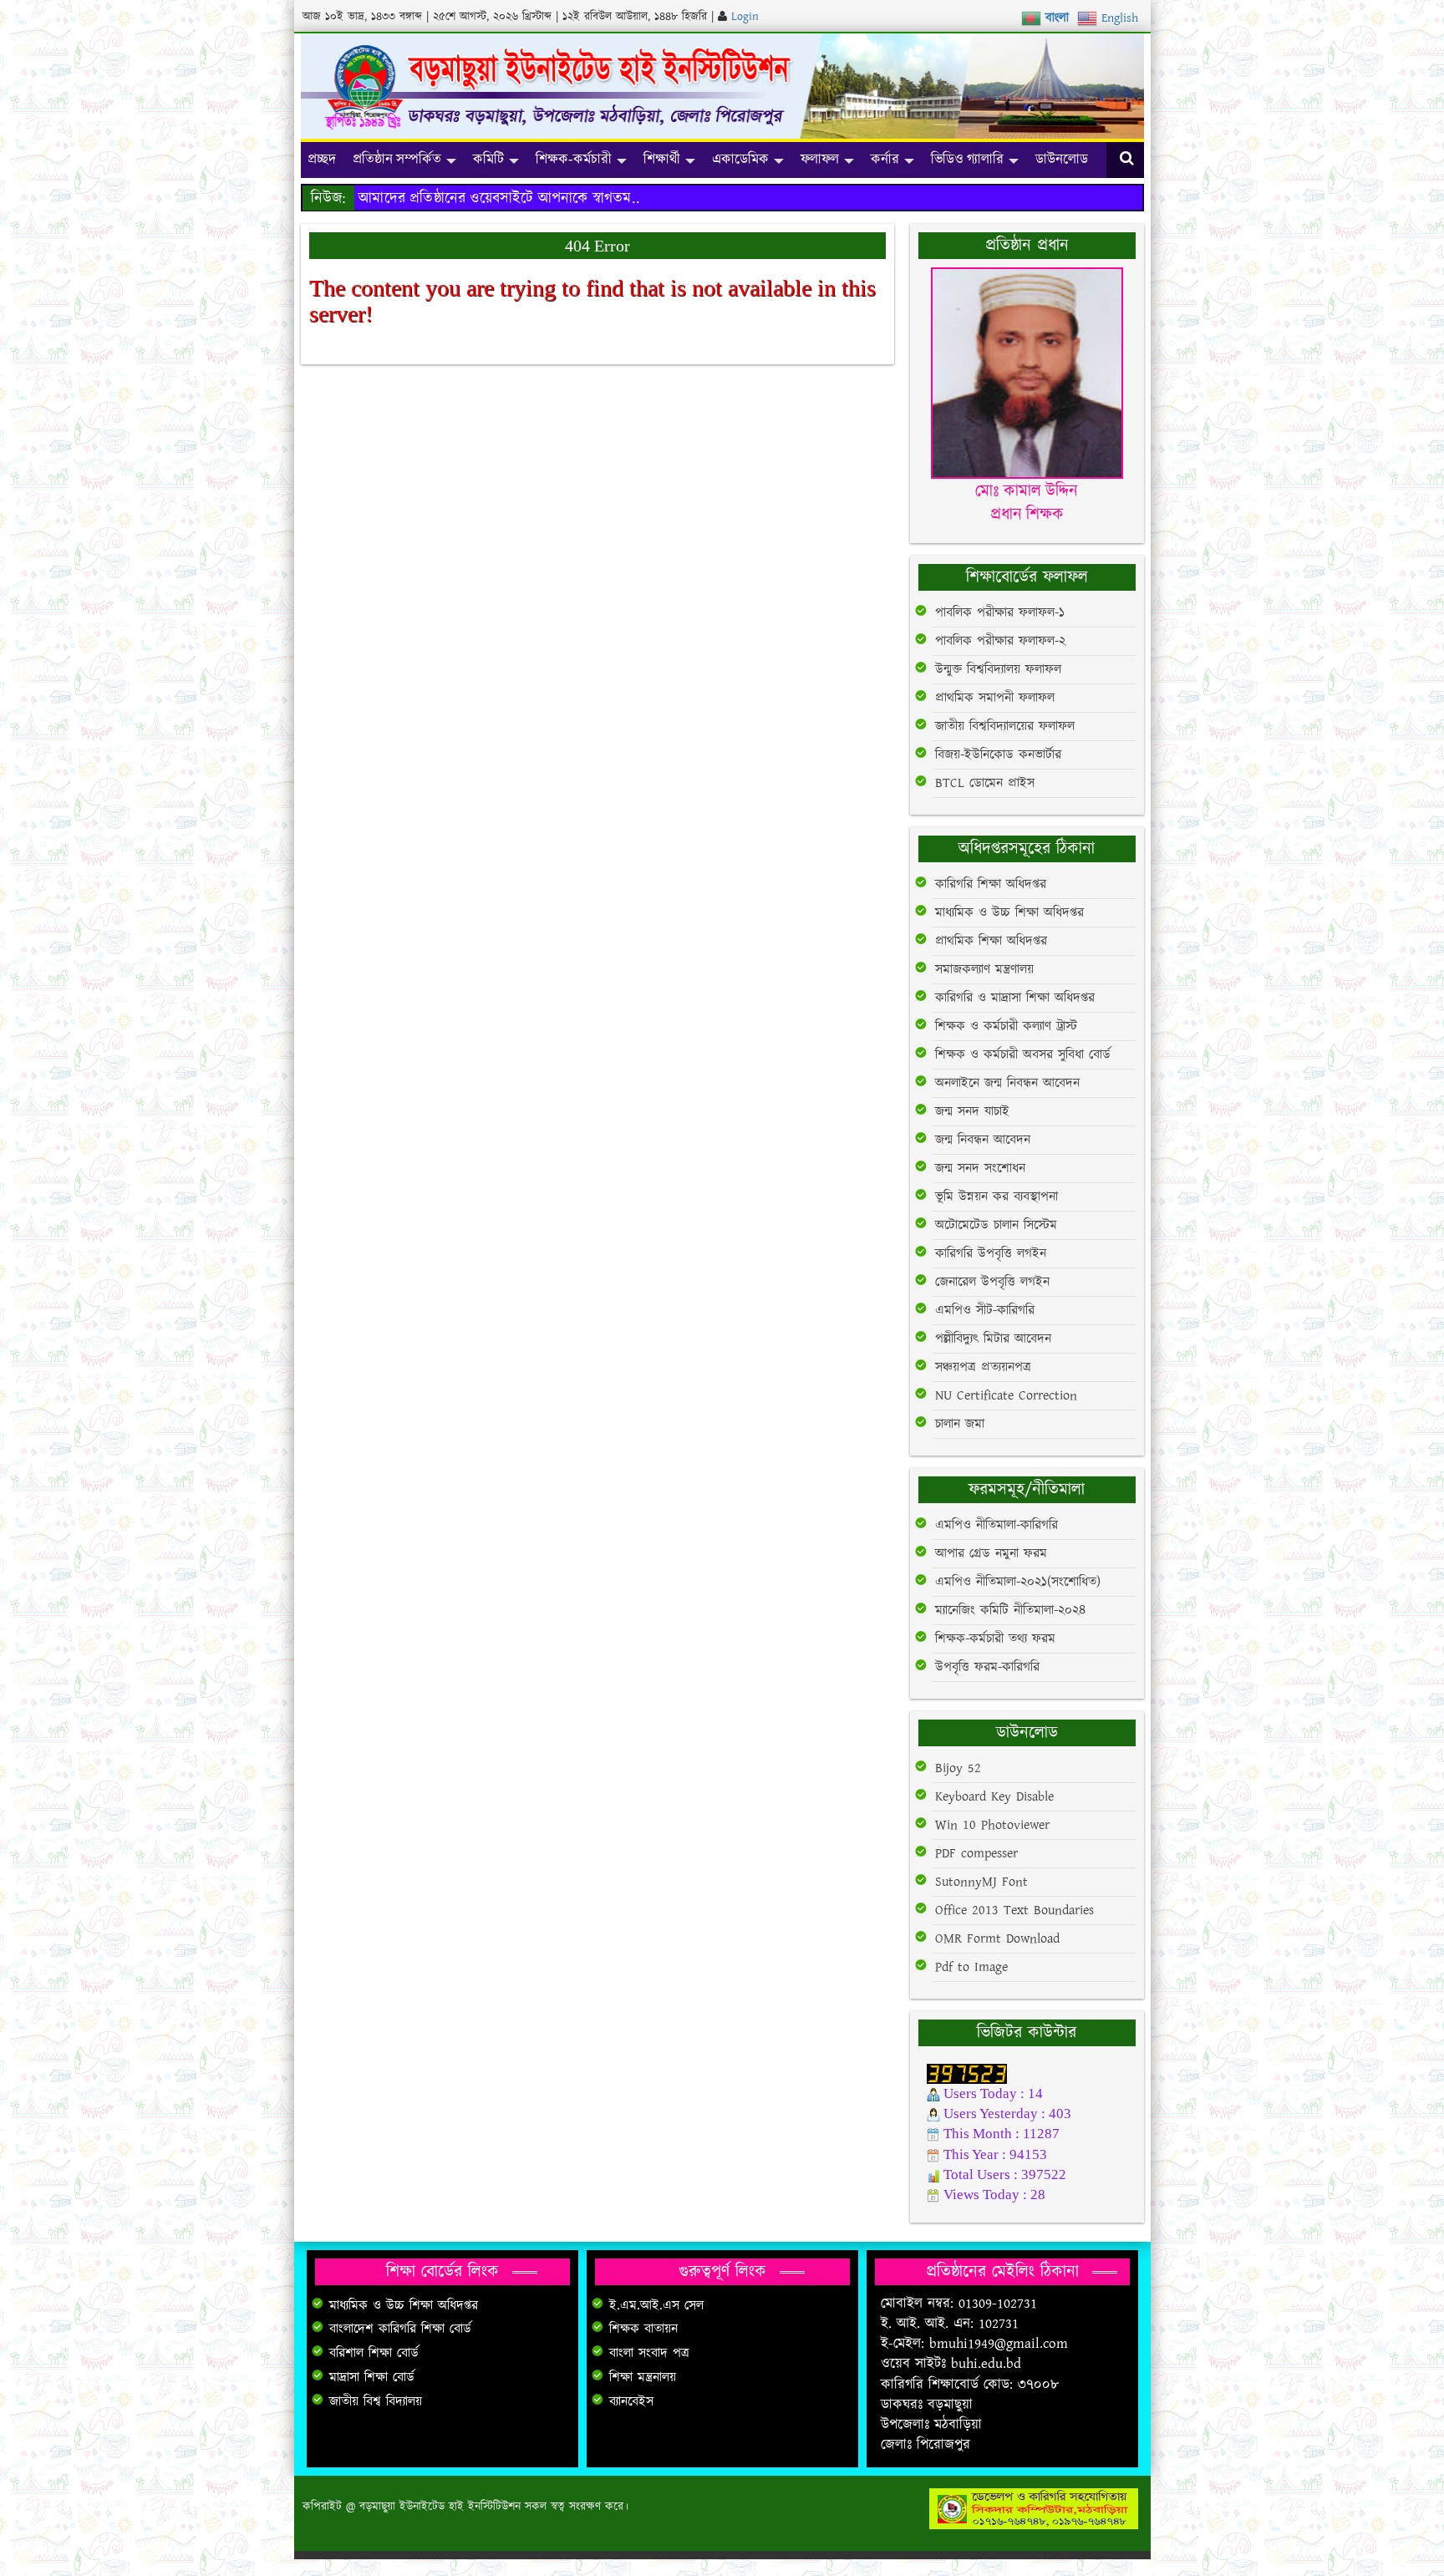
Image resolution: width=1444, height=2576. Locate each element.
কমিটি (488, 159)
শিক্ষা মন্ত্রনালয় (643, 2378)
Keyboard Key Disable (994, 1797)
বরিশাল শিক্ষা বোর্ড (374, 2353)
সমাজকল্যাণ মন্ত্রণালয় (984, 970)
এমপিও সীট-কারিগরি (985, 1311)
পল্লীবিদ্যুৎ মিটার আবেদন (993, 1339)
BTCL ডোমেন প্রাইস (985, 783)
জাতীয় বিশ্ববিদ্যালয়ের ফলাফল (1005, 727)
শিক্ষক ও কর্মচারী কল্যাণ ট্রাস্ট (1006, 1026)
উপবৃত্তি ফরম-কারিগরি (987, 1667)
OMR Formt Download (997, 1939)
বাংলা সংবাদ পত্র (649, 2353)
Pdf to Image (971, 1967)
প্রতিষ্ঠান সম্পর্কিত (397, 159)
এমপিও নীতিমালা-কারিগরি (997, 1525)
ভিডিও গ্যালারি (967, 159)
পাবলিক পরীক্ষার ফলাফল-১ (1000, 613)
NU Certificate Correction (1006, 1396)
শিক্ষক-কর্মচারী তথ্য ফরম (995, 1639)
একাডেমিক (740, 159)
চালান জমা (960, 1424)
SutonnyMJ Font (981, 1882)
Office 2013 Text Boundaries (1014, 1910)
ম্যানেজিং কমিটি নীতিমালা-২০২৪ (1010, 1611)
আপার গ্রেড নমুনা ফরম (991, 1554)
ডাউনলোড (1062, 159)
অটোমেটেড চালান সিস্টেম (996, 1225)
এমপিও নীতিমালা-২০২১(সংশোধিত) (1018, 1582)
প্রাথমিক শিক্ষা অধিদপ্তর (991, 941)
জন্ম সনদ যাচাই (972, 1112)
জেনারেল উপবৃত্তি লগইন (992, 1282)
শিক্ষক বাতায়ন (643, 2329)
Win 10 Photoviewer (992, 1825)
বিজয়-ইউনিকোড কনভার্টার (998, 755)
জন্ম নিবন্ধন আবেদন (983, 1140)
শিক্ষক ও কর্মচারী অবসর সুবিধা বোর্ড (1023, 1055)
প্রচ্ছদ (322, 159)
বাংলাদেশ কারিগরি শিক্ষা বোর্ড (400, 2329)
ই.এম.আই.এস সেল (656, 2306)
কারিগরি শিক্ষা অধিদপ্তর (991, 884)
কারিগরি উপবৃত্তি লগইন (991, 1254)
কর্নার (885, 159)
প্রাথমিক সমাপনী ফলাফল (995, 698)
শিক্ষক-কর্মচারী (574, 159)
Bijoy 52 (958, 1768)
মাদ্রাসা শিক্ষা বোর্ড (372, 2378)
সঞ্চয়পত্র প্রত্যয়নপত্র (983, 1367)
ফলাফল (820, 159)
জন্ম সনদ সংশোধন (980, 1169)
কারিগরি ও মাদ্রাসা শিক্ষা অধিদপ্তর (1015, 998)
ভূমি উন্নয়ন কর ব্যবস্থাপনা (997, 1197)
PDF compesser (976, 1854)
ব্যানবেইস (631, 2402)
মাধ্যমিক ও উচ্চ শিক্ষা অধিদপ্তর (1009, 913)
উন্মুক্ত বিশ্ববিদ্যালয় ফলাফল (998, 670)
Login (745, 17)
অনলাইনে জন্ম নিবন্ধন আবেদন (1007, 1083)
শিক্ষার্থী (662, 159)
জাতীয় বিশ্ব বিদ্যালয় (376, 2402)
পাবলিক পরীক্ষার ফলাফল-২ (1000, 641)
